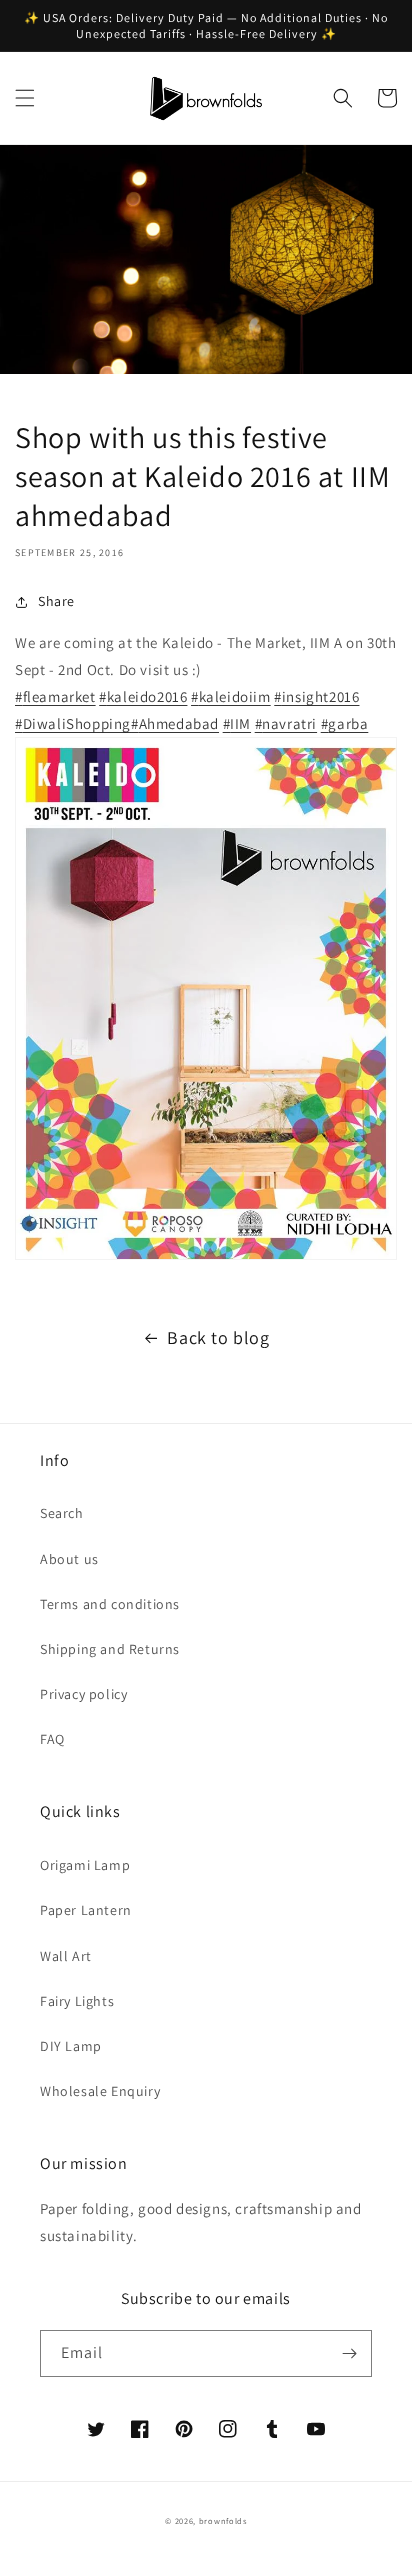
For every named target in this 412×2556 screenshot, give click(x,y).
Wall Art (66, 1956)
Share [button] (56, 601)
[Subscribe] (349, 2353)
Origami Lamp (85, 1865)
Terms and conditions (110, 1604)
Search (62, 1513)
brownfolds (223, 2520)
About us (69, 1559)
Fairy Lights (77, 2001)
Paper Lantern (86, 1910)
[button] (25, 98)
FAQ (52, 1739)
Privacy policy (83, 1694)
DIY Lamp (71, 2046)
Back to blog (218, 1337)
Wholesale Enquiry (100, 2091)
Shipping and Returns (110, 1649)
